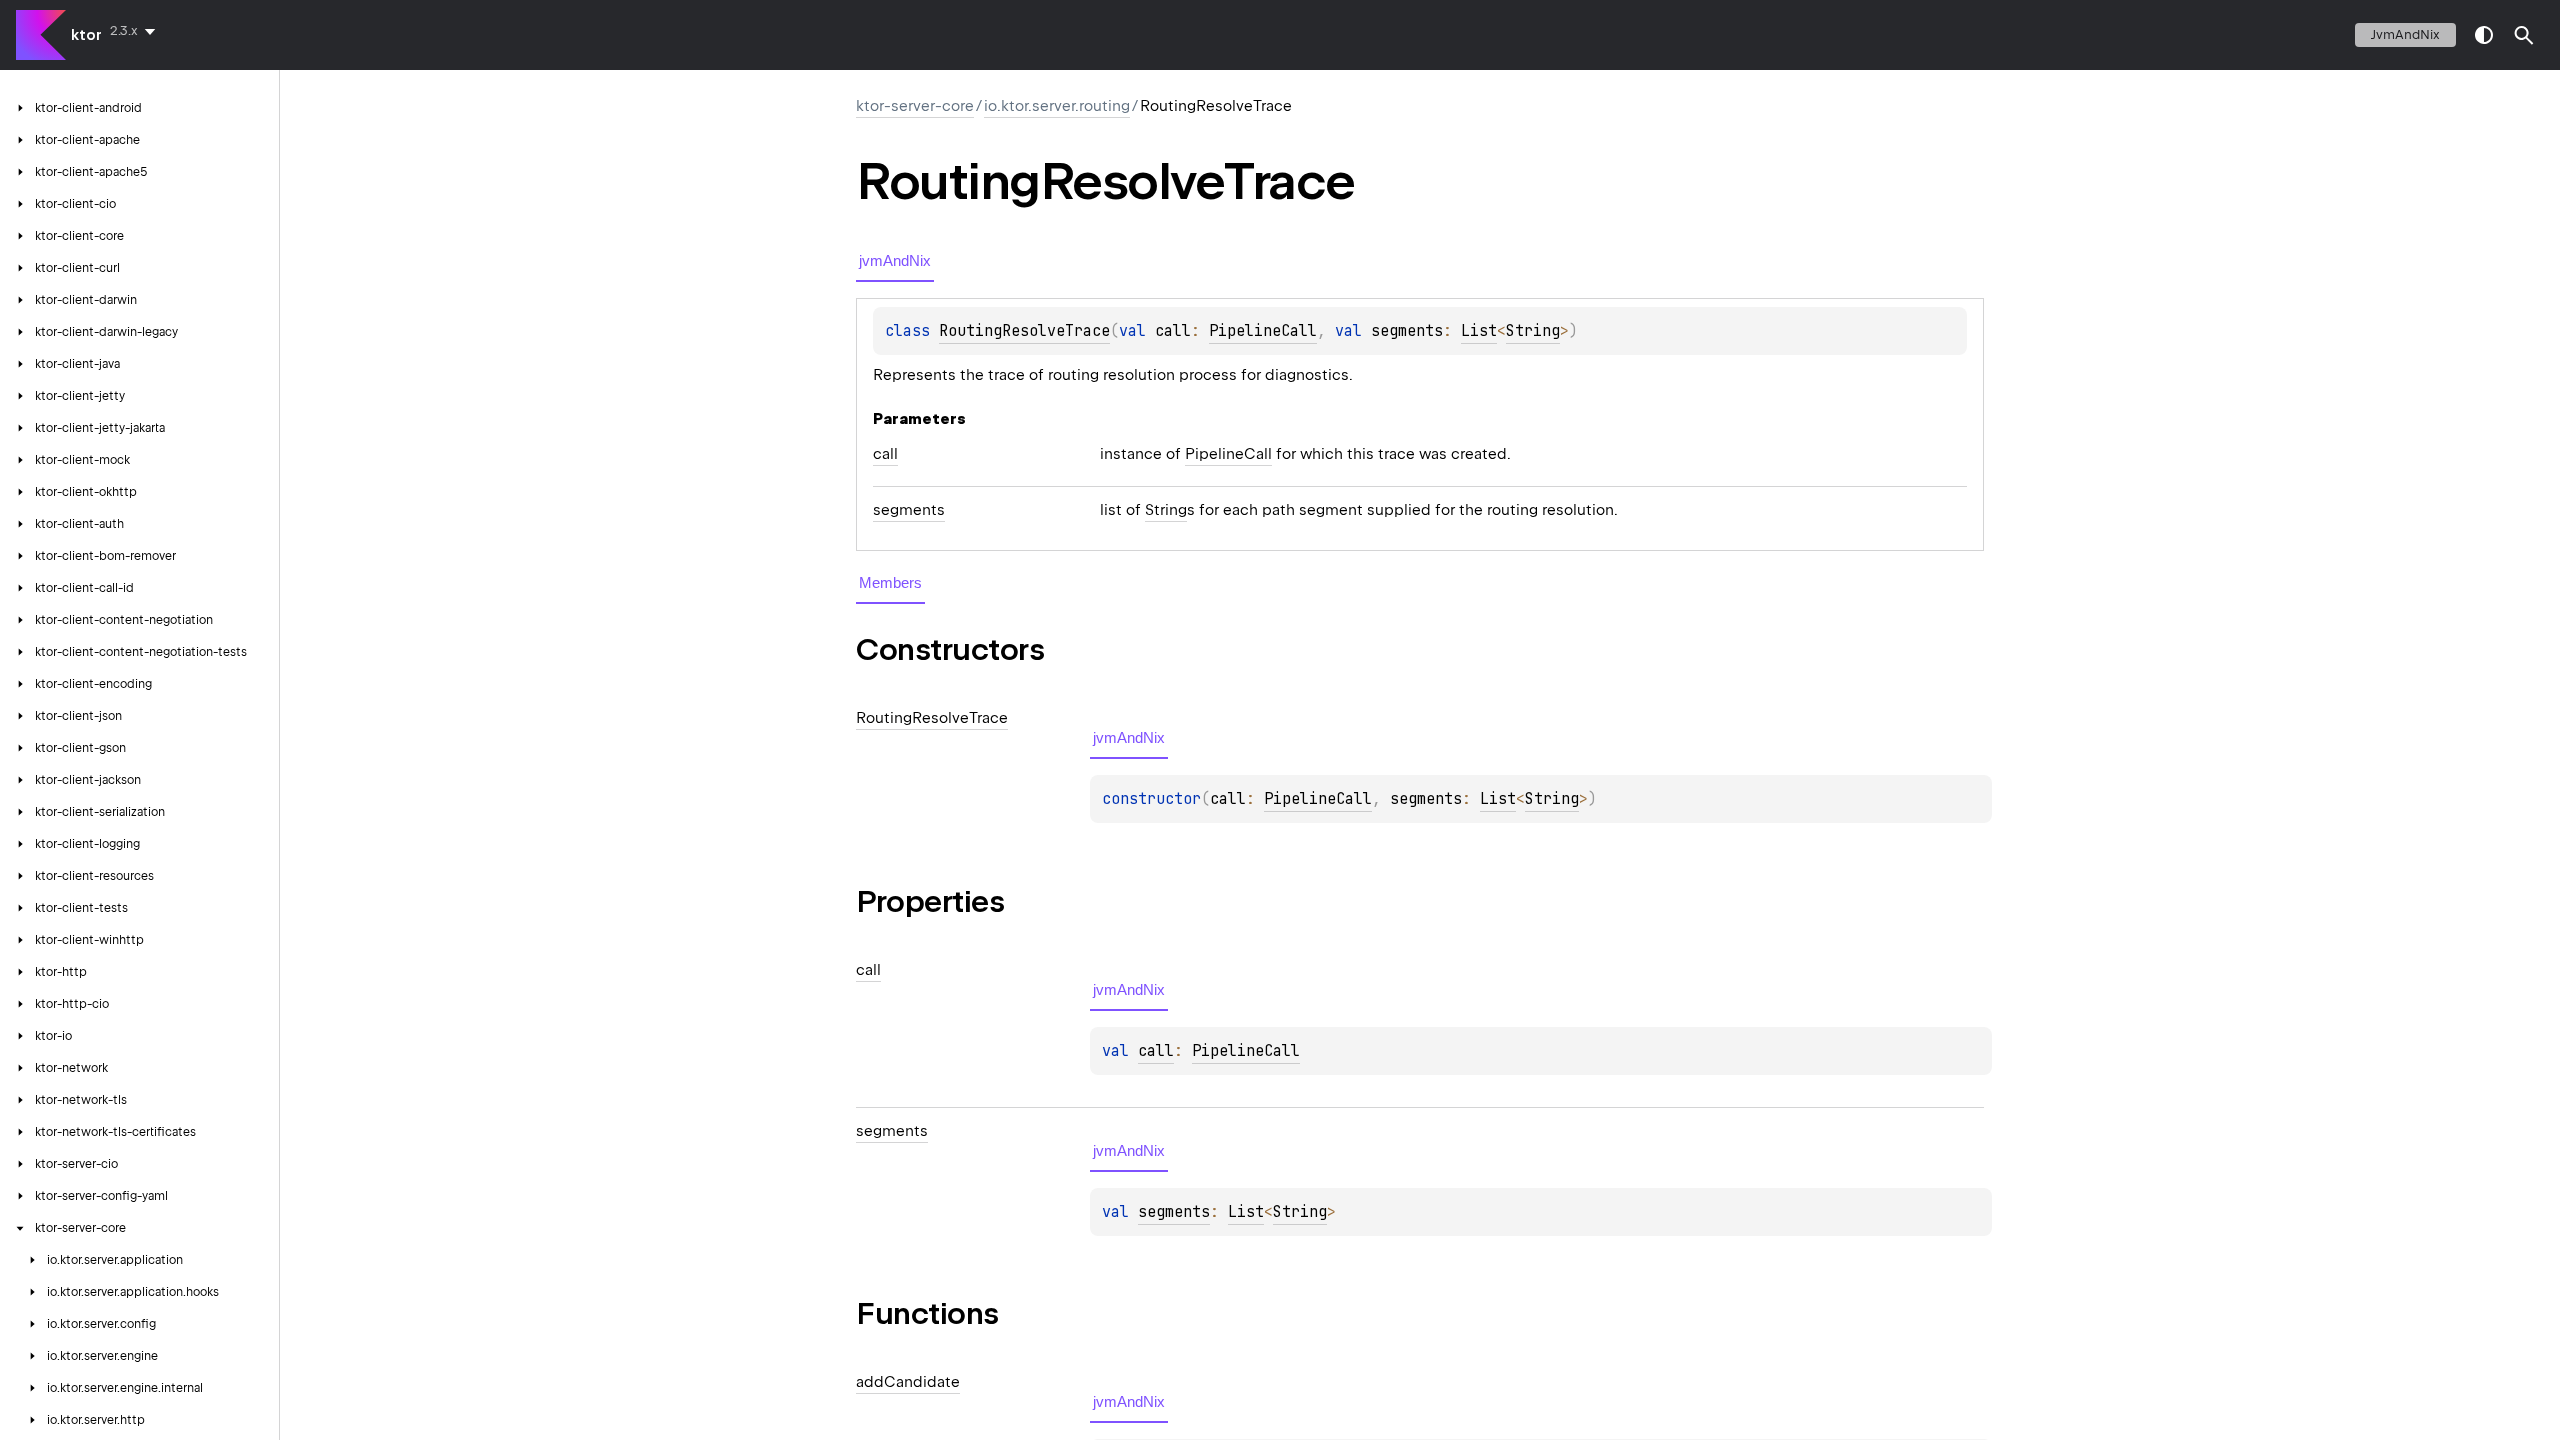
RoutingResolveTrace (1024, 331)
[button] (2524, 35)
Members (890, 582)
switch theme (2484, 35)
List (1479, 331)
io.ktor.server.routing (1057, 106)
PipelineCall (1263, 331)
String (1533, 331)
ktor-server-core (915, 106)
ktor (86, 35)
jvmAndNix (2405, 34)
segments (1174, 1212)
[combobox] (136, 31)
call (1156, 1051)
